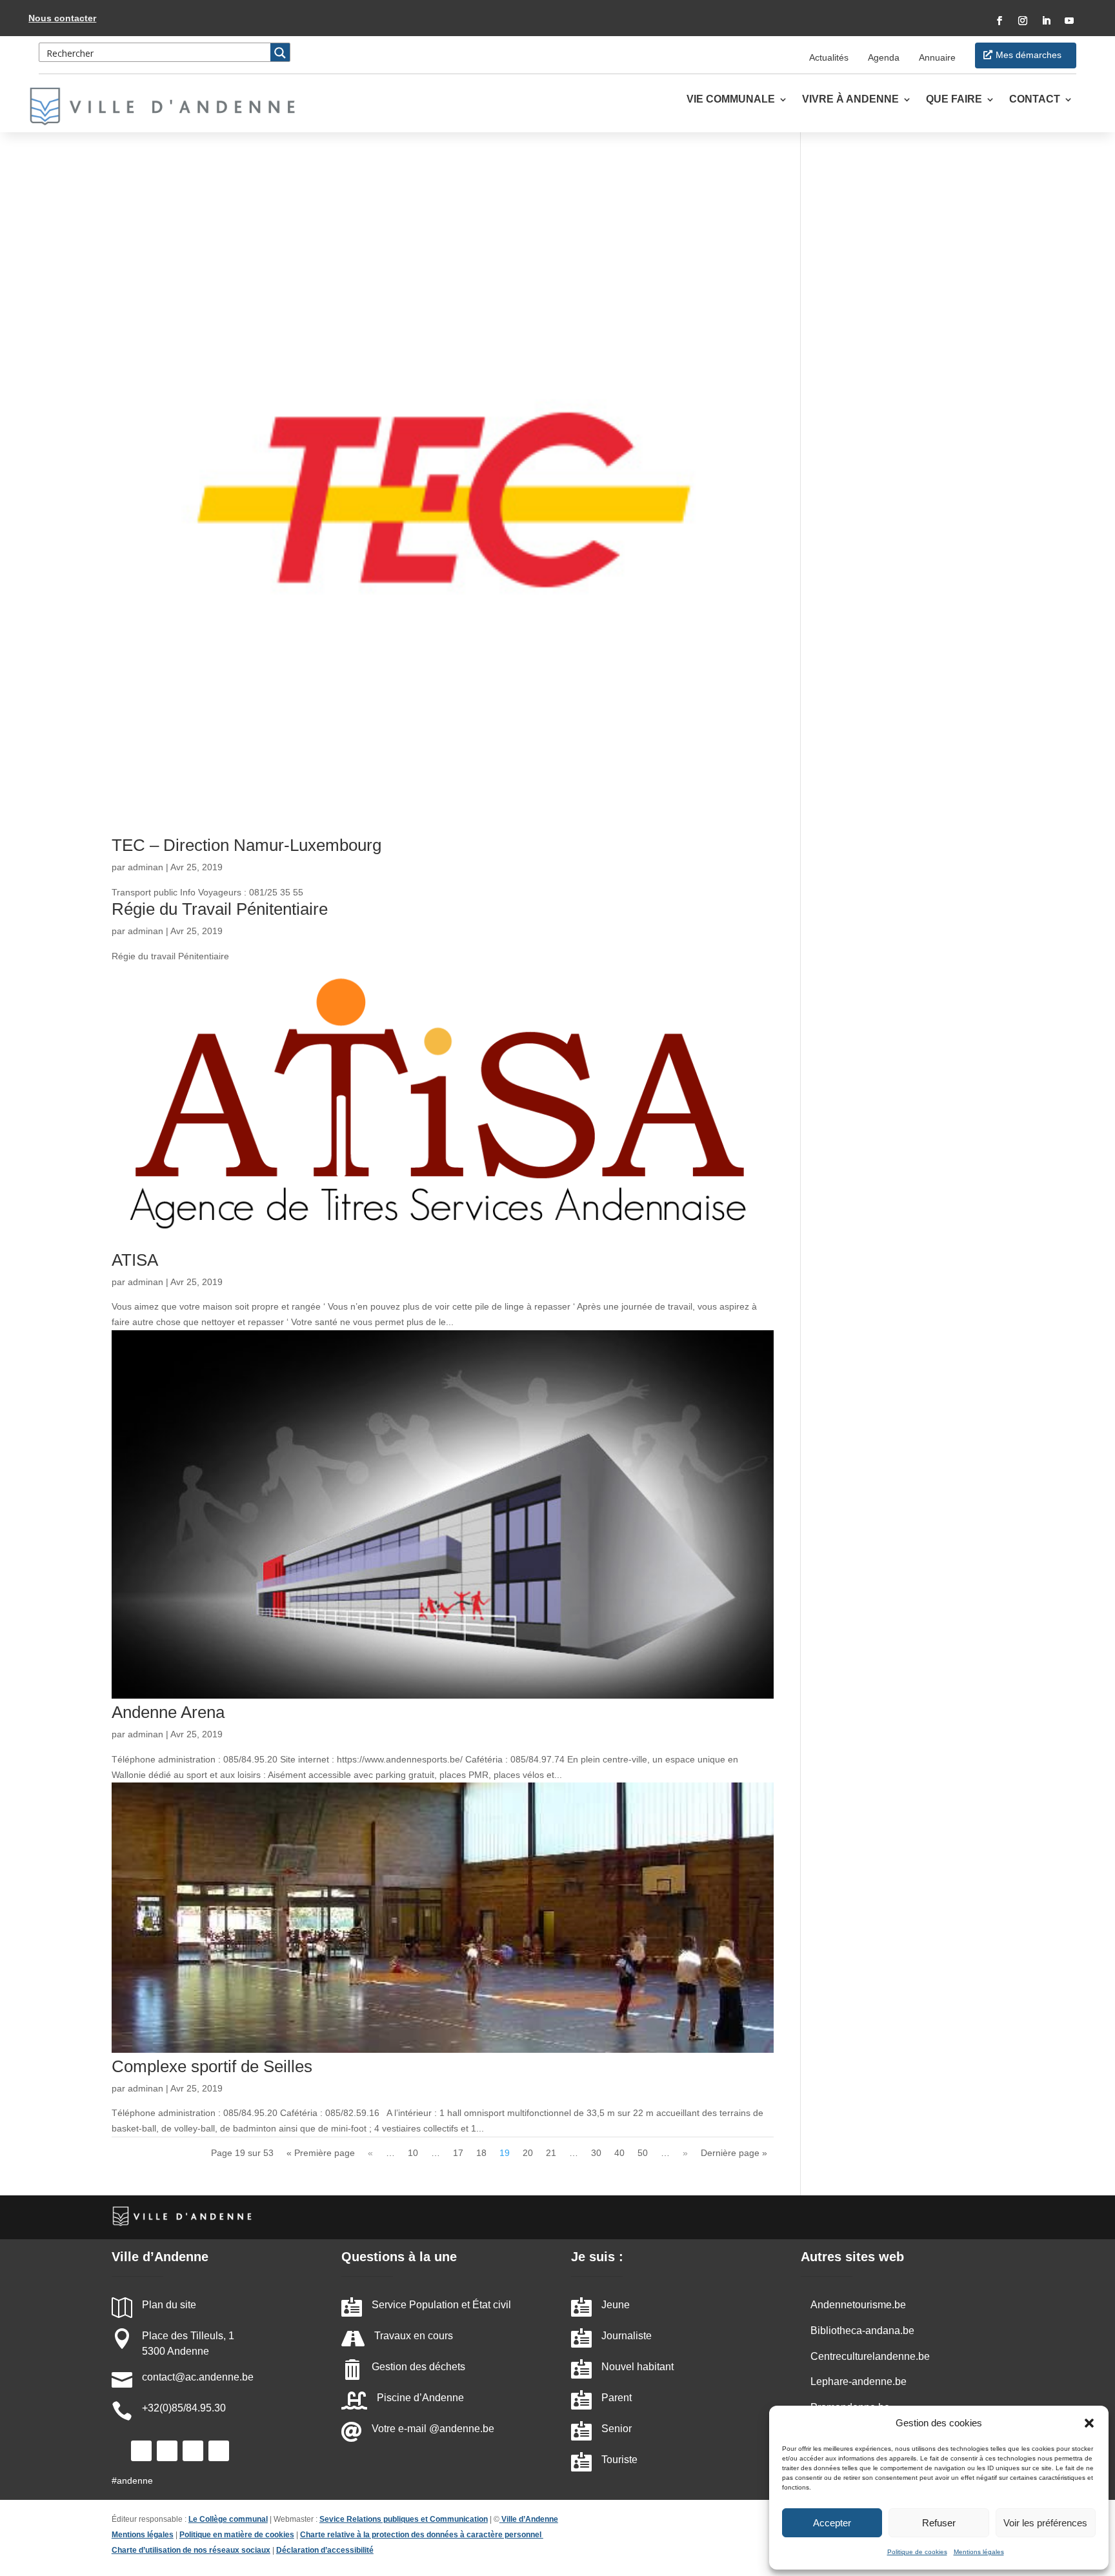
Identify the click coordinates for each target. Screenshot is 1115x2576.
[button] (1089, 2423)
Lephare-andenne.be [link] (859, 2381)
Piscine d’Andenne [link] (420, 2398)
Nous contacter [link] (62, 18)
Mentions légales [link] (979, 2552)
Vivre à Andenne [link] (850, 100)
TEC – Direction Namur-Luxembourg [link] (246, 845)
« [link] (370, 2153)
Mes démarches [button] (1029, 55)
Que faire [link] (954, 100)
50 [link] (643, 2153)
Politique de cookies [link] (917, 2552)
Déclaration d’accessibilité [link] (325, 2550)
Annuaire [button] (937, 57)
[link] (170, 106)
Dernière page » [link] (734, 2153)
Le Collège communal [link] (228, 2519)
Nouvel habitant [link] (638, 2367)
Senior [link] (617, 2429)
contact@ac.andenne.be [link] (198, 2377)
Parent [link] (617, 2398)
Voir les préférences (1045, 2523)
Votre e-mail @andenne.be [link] (433, 2429)
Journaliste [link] (627, 2336)
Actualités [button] (829, 57)
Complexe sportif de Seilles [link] (212, 2066)
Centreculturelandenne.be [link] (870, 2356)
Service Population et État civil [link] (441, 2305)
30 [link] (596, 2153)
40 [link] (619, 2153)
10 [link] (413, 2153)
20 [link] (528, 2153)
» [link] (685, 2153)
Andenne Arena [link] (168, 1712)
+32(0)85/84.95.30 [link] (184, 2408)
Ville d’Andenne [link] (530, 2519)
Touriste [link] (619, 2460)
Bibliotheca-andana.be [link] (862, 2331)
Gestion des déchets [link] (418, 2367)
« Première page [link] (321, 2153)
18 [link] (481, 2153)
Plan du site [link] (169, 2305)
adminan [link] (146, 867)
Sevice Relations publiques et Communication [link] (404, 2519)
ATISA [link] (135, 1260)
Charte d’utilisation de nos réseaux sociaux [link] (191, 2550)
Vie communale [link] (731, 100)
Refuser (939, 2523)
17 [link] (458, 2153)
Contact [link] (1035, 100)
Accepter (832, 2523)
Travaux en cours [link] (414, 2336)
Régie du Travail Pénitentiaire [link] (220, 909)
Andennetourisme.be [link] (858, 2305)
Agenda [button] (884, 57)
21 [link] (551, 2153)
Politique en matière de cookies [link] (237, 2535)
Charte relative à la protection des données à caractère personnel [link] (422, 2535)
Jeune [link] (616, 2305)
